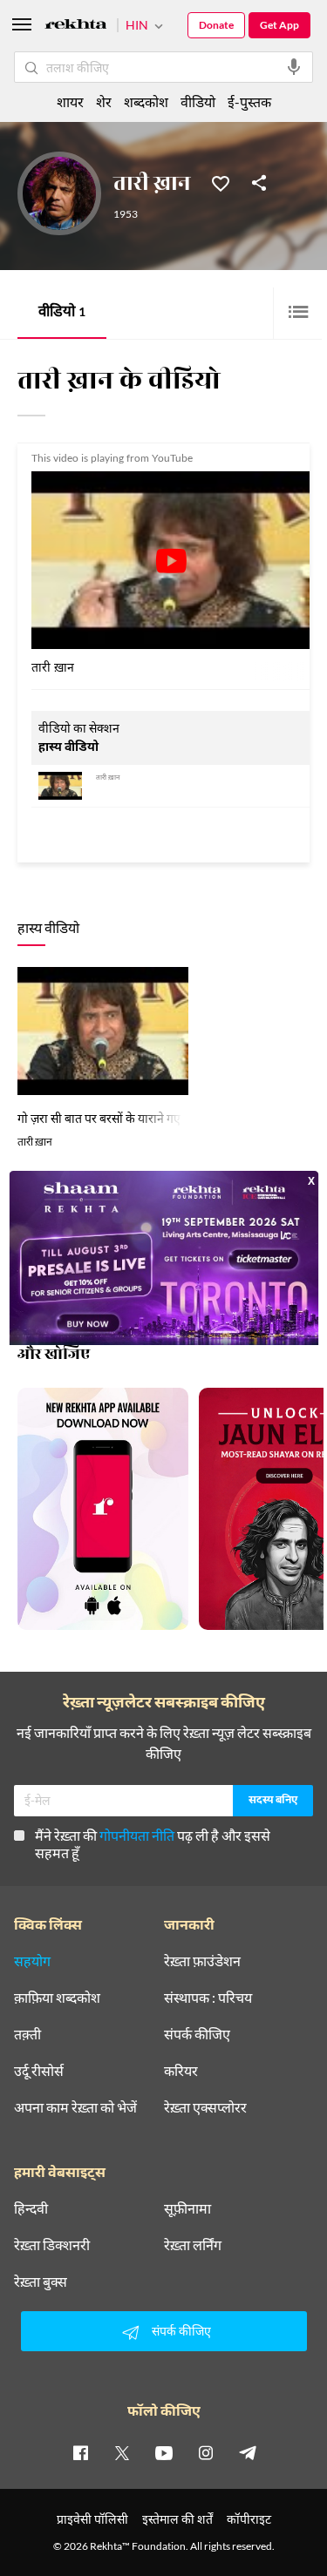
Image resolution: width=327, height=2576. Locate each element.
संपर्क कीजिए (197, 2034)
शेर (104, 101)
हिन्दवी (31, 2208)
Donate (216, 25)
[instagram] (206, 2452)
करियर (181, 2071)
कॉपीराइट (249, 2519)
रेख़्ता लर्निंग (193, 2245)
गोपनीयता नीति (137, 1835)
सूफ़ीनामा (187, 2208)
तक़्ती (27, 2034)
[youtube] (164, 2452)
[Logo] (76, 27)
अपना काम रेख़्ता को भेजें (75, 2107)
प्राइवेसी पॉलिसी (92, 2519)
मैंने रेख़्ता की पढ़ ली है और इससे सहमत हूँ (153, 1844)
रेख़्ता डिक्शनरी (52, 2245)
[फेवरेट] (221, 182)
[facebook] (80, 2452)
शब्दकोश (146, 101)
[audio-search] (294, 67)
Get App (279, 25)
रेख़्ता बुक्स (41, 2282)
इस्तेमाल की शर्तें (177, 2519)
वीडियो (62, 313)
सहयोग (32, 1961)
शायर (70, 101)
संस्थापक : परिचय (208, 1998)
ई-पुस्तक (249, 101)
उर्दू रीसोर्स (39, 2071)
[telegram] (248, 2452)
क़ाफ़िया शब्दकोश (57, 1998)
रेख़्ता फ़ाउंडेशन (202, 1961)
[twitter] (122, 2452)
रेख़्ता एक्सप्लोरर (205, 2107)
